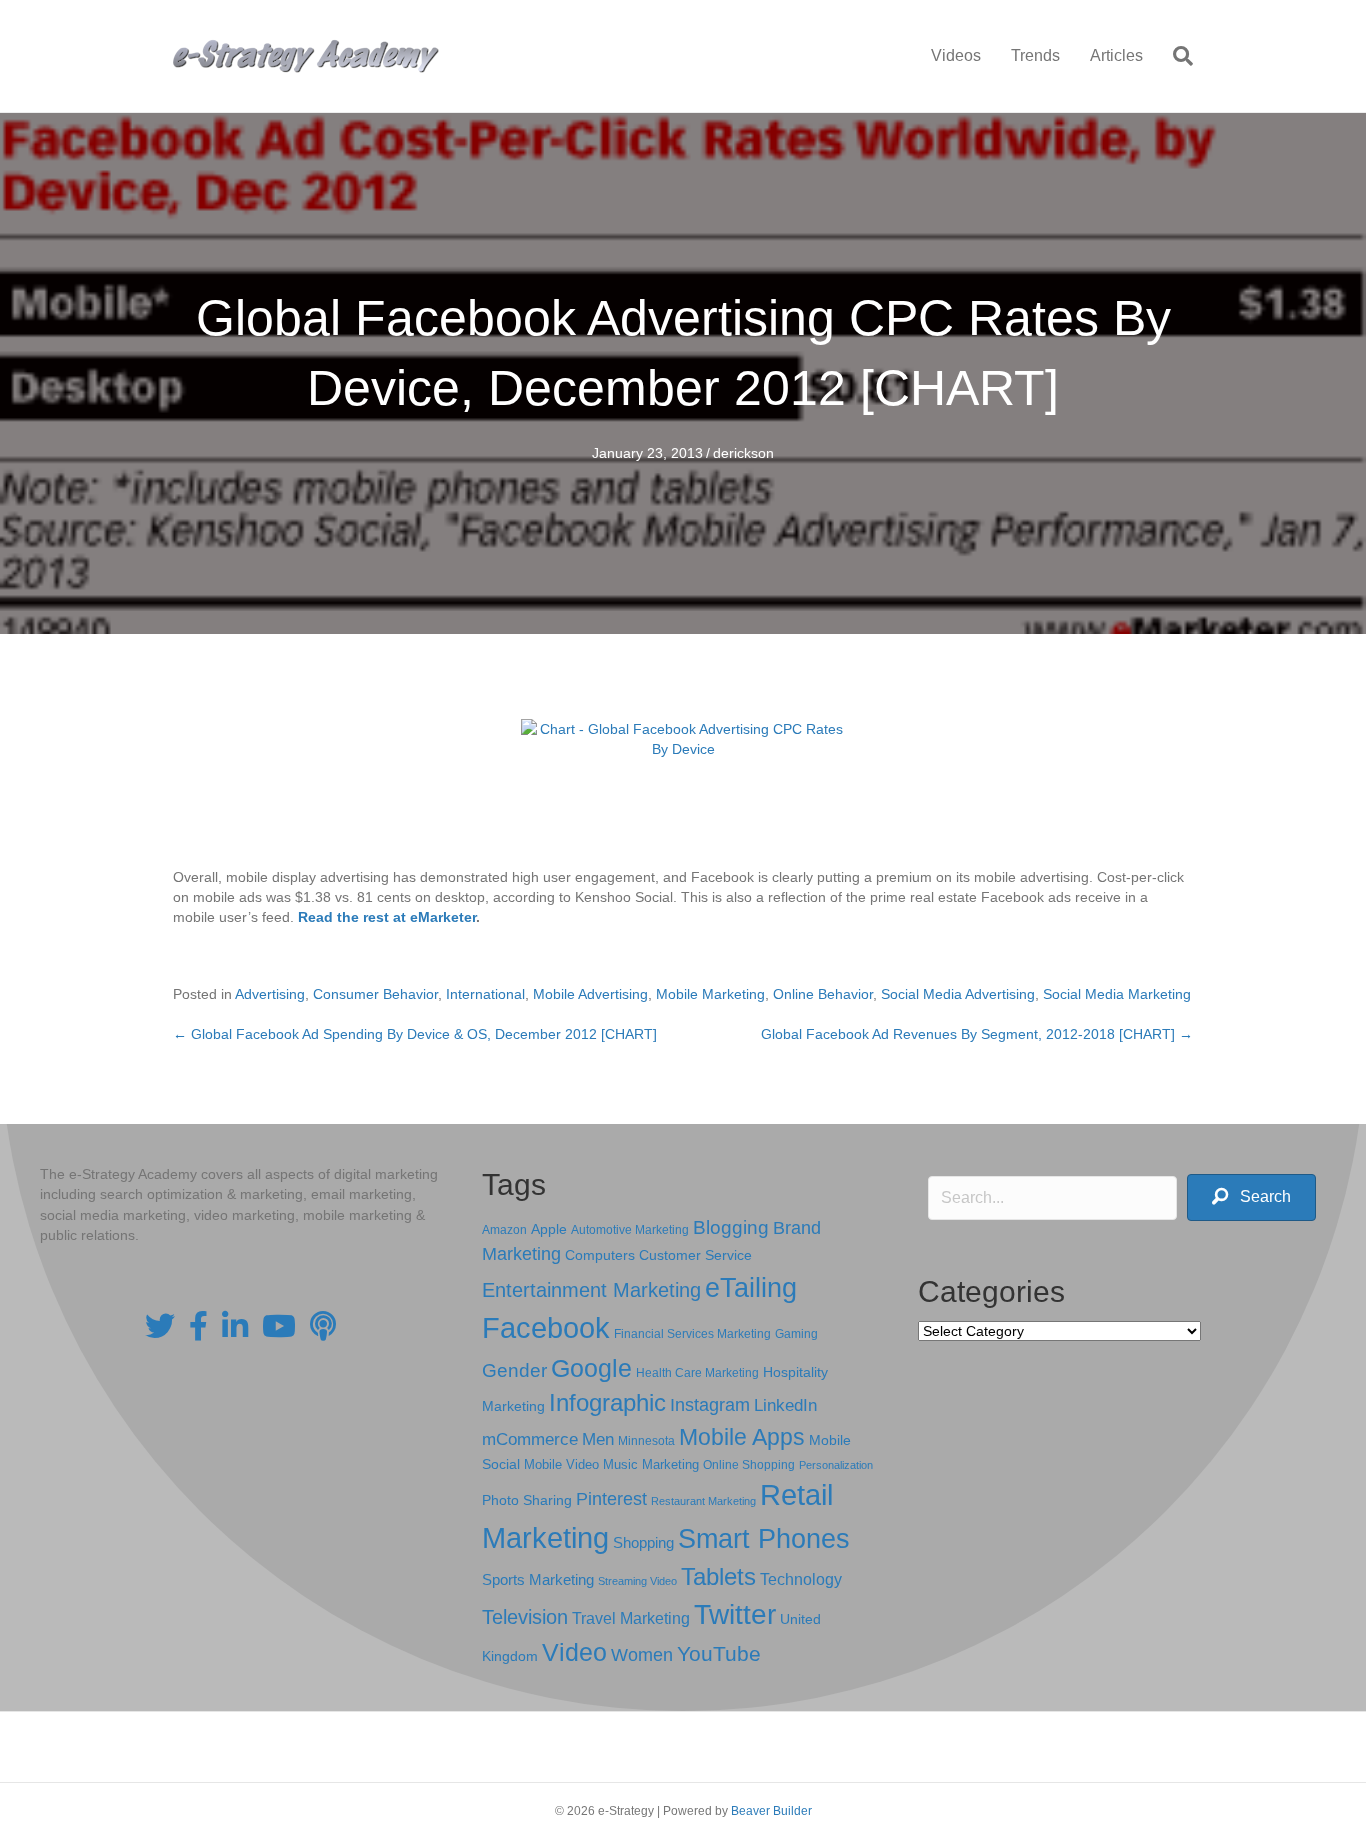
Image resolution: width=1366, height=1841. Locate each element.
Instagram (710, 1405)
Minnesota (646, 1440)
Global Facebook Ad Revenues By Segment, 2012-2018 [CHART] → (977, 1034)
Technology (801, 1579)
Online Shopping (749, 1465)
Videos (956, 55)
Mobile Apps (742, 1437)
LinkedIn (785, 1405)
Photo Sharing (527, 1500)
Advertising (270, 994)
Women (642, 1655)
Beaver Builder (771, 1811)
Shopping (643, 1543)
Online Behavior (823, 994)
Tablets (718, 1576)
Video (574, 1652)
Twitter (735, 1614)
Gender (514, 1370)
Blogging (731, 1227)
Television (525, 1617)
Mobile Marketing (710, 994)
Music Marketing (651, 1464)
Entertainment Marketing (591, 1290)
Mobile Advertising (590, 994)
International (485, 994)
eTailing (751, 1287)
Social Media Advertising (958, 994)
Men (598, 1439)
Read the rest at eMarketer (387, 917)
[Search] (1175, 56)
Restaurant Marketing (703, 1501)
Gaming (796, 1333)
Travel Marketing (631, 1618)
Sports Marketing (538, 1580)
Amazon (504, 1230)
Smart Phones (764, 1539)
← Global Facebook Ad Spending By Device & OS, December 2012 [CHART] (415, 1034)
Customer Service (695, 1255)
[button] (1251, 1197)
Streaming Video (637, 1581)
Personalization (836, 1465)
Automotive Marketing (630, 1230)
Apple (549, 1229)
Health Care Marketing (697, 1373)
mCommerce (530, 1439)
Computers (600, 1255)
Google (591, 1368)
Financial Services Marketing (692, 1334)
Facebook (546, 1327)
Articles (1116, 55)
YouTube (719, 1653)
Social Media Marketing (1117, 994)
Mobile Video (561, 1464)
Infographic (607, 1403)
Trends (1035, 55)
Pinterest (611, 1499)
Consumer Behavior (375, 994)
